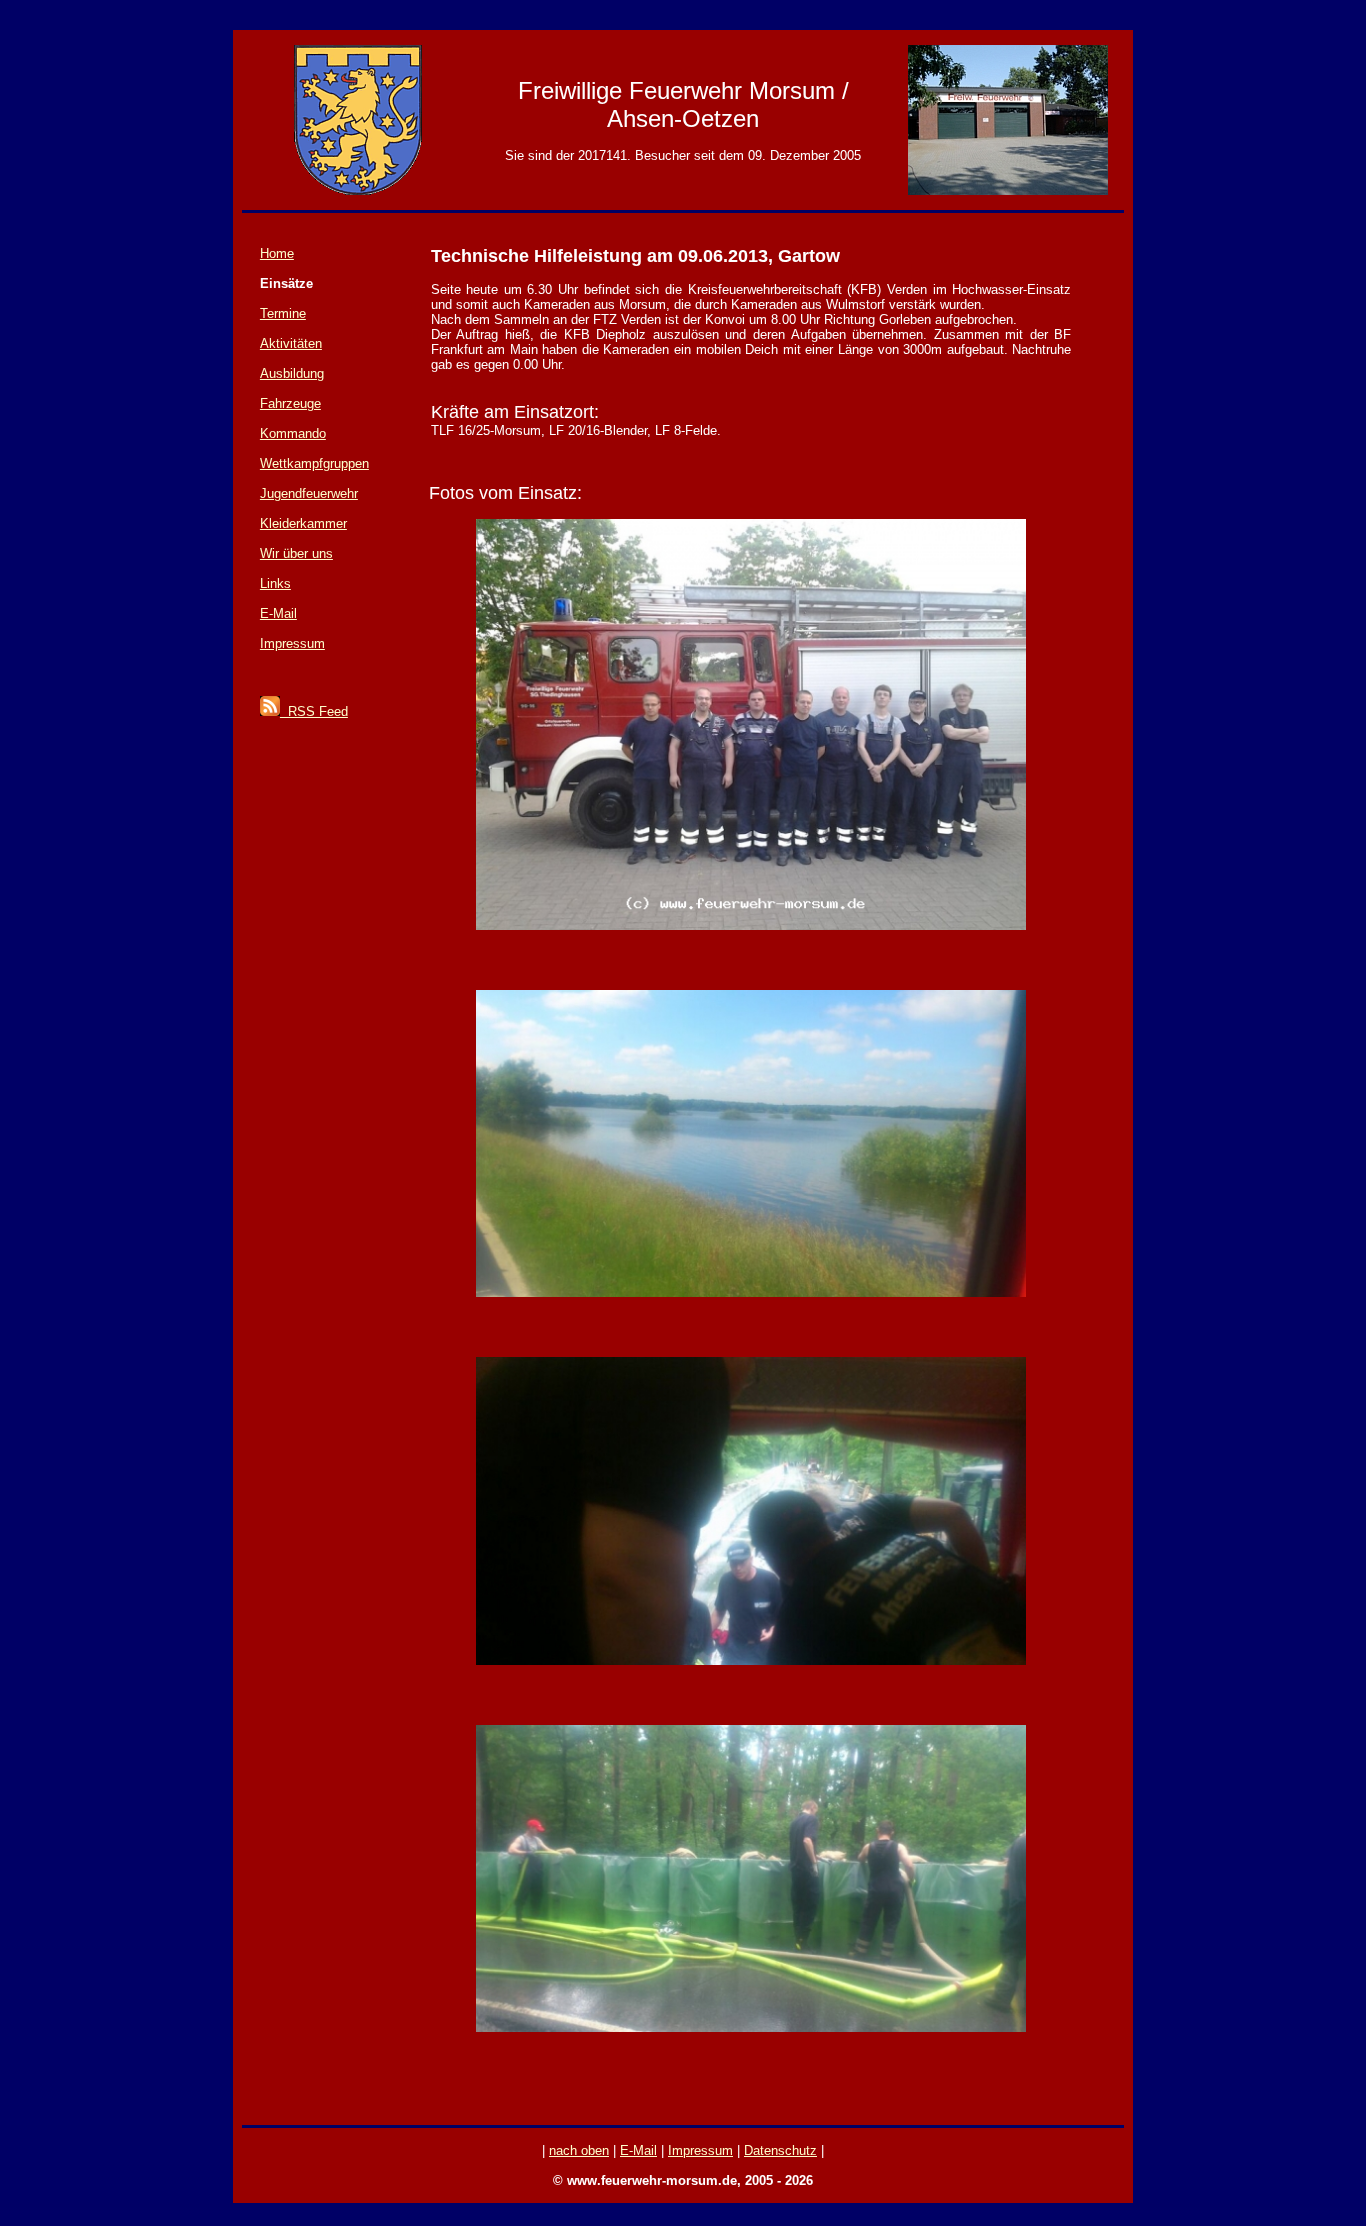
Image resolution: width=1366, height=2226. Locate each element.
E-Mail (278, 613)
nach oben (579, 2150)
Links (275, 583)
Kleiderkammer (303, 523)
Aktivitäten (291, 343)
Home (277, 253)
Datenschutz (780, 2150)
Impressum (292, 643)
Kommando (293, 433)
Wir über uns (296, 553)
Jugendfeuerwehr (309, 493)
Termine (283, 313)
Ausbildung (292, 373)
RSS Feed (314, 711)
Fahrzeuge (290, 403)
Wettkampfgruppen (314, 463)
